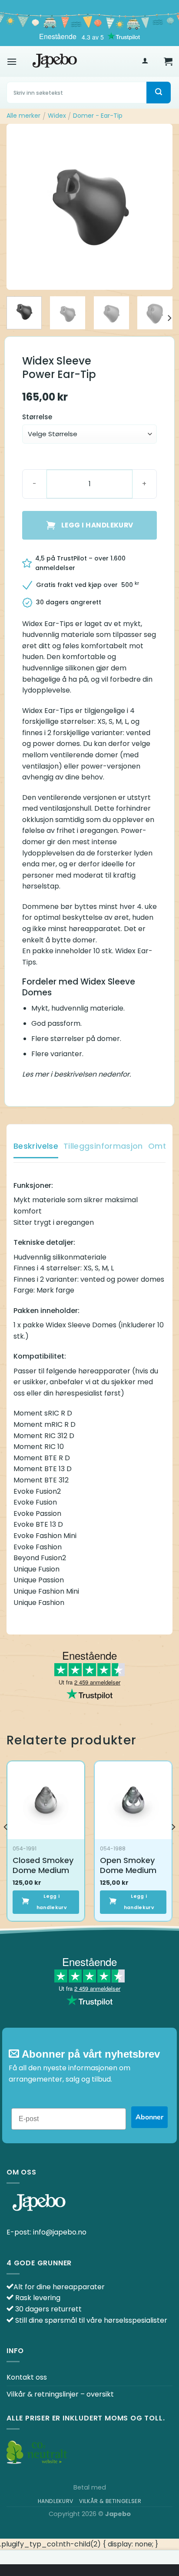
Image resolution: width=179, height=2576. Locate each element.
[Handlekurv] (168, 61)
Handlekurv (56, 2501)
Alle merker (23, 116)
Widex (57, 116)
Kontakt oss (27, 2377)
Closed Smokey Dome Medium (43, 1865)
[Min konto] (145, 61)
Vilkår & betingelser (110, 2501)
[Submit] (159, 93)
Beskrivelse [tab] (36, 1146)
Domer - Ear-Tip (98, 116)
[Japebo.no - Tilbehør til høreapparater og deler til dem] (55, 61)
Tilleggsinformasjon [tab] (103, 1146)
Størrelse (37, 417)
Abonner (149, 2117)
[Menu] (12, 61)
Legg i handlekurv (97, 525)
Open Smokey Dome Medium (128, 1865)
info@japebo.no (60, 2232)
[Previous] (21, 207)
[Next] (158, 207)
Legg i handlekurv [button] (52, 1902)
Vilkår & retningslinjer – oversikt (60, 2394)
